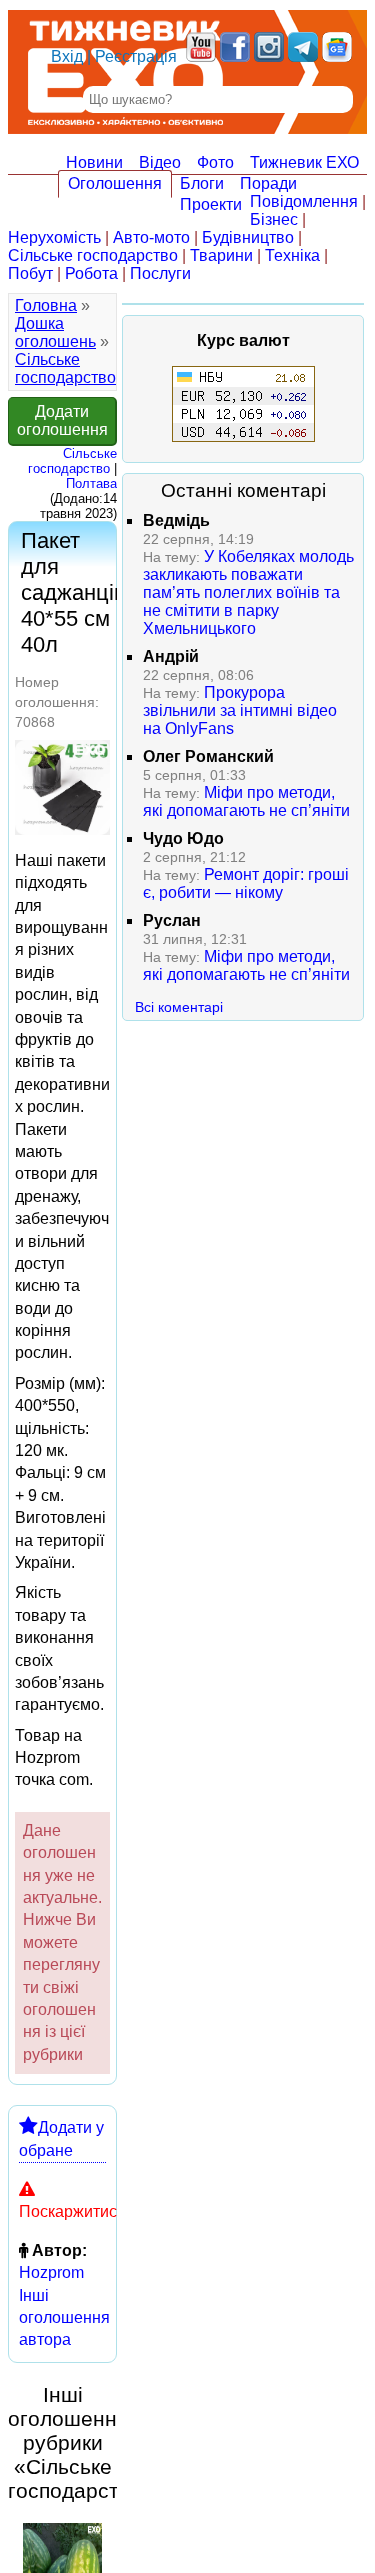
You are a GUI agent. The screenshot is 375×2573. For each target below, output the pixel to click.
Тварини (221, 255)
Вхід (67, 56)
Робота (91, 273)
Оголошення (115, 183)
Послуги (160, 273)
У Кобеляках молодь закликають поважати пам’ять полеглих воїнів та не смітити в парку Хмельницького (248, 592)
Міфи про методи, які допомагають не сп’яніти (246, 801)
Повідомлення (304, 201)
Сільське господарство (93, 255)
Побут (30, 273)
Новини (94, 162)
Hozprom (51, 2272)
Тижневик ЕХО (304, 162)
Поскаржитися (72, 2211)
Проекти (211, 204)
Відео (160, 162)
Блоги (202, 183)
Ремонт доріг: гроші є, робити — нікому (246, 883)
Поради (268, 183)
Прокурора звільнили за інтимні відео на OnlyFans (240, 710)
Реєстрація (136, 56)
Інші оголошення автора (64, 2318)
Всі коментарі (179, 1007)
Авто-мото (151, 237)
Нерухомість (54, 237)
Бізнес (274, 219)
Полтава (91, 483)
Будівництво (248, 237)
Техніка (292, 255)
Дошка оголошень (55, 332)
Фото (215, 162)
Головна (46, 305)
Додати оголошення (62, 420)
